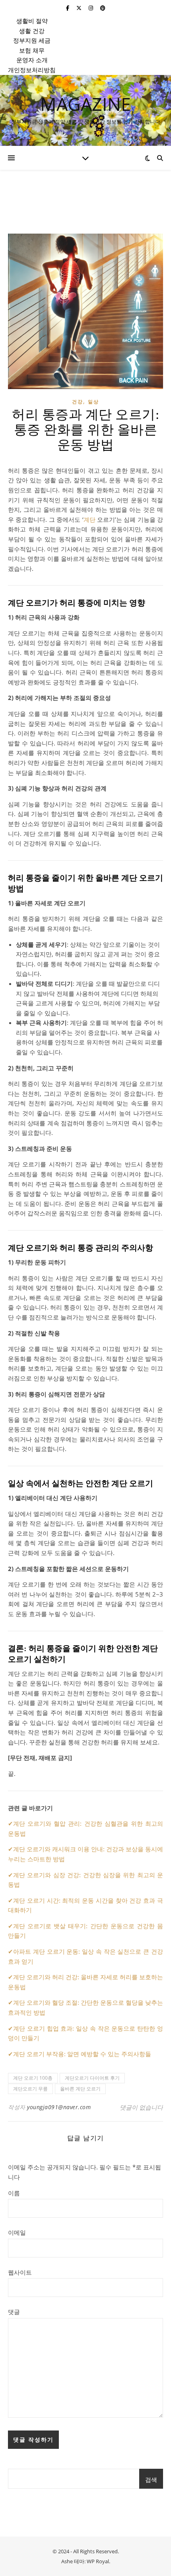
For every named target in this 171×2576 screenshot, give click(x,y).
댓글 (14, 2312)
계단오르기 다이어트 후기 (92, 2078)
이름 (14, 2193)
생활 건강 (32, 31)
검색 (151, 2480)
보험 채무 (32, 50)
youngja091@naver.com (59, 2107)
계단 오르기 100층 (33, 2078)
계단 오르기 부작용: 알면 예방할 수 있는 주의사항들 (82, 2054)
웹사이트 (20, 2272)
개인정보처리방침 (32, 70)
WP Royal (98, 2561)
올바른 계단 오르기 (80, 2089)
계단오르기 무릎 (30, 2089)
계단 (89, 519)
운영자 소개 (32, 60)
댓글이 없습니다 (141, 2107)
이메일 (17, 2232)
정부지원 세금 (32, 40)
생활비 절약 (32, 21)
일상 (93, 402)
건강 (78, 402)
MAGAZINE (85, 104)
